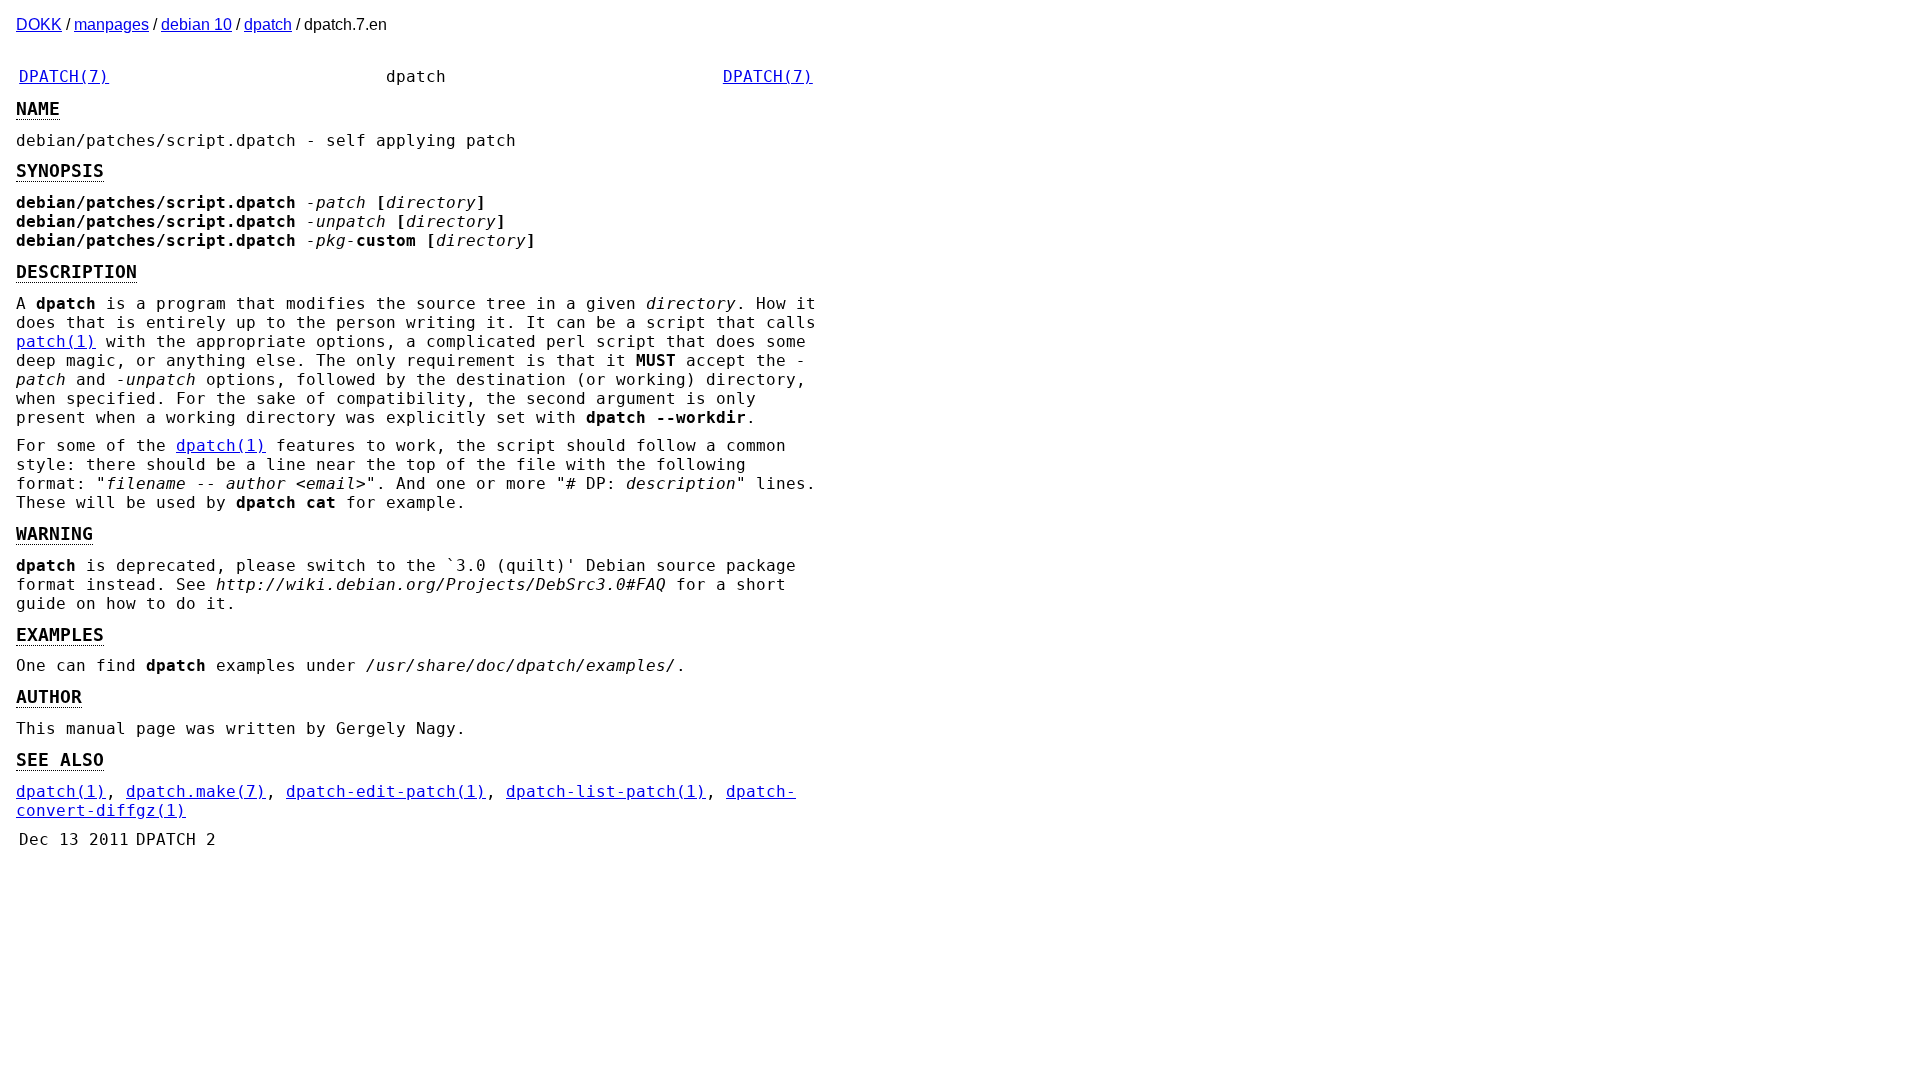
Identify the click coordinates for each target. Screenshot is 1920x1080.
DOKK (39, 24)
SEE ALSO (60, 760)
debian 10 (196, 24)
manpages (111, 24)
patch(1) (56, 341)
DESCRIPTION (76, 272)
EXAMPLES (60, 635)
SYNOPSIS (60, 171)
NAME (38, 109)
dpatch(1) (221, 445)
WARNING (54, 534)
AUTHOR (49, 697)
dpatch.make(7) (196, 791)
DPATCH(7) (64, 76)
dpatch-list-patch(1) (606, 791)
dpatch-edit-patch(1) (386, 791)
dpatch (268, 24)
